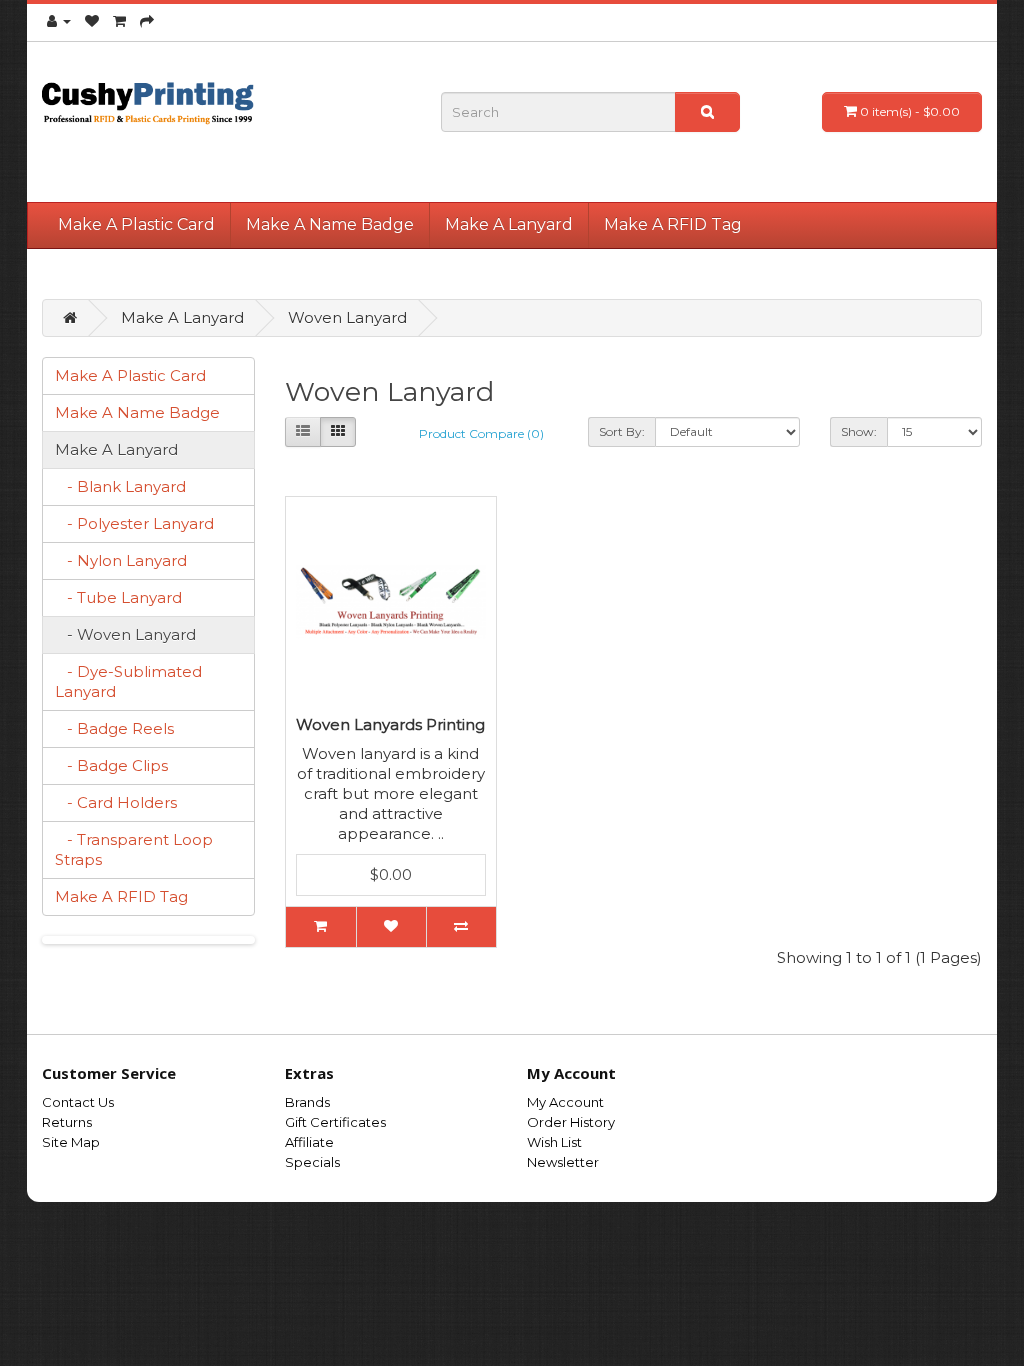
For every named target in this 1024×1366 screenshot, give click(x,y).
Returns (67, 1122)
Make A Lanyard (509, 224)
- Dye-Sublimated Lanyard (128, 681)
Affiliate (309, 1142)
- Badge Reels (114, 728)
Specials (312, 1162)
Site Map (71, 1142)
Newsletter (563, 1162)
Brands (307, 1102)
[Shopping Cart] (119, 20)
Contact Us (78, 1102)
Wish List (554, 1142)
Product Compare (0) (481, 433)
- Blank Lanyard (120, 486)
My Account (565, 1102)
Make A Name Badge (330, 224)
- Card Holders (116, 802)
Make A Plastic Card (136, 224)
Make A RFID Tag (673, 224)
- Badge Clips (111, 765)
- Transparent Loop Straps (134, 849)
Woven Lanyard (347, 317)
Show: (859, 431)
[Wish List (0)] (92, 20)
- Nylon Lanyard (121, 560)
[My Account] (59, 20)
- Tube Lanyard (118, 597)
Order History (571, 1122)
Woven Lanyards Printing (390, 724)
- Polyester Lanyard (134, 523)
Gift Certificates (335, 1122)
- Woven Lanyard (125, 634)
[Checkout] (147, 20)
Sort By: (622, 431)
